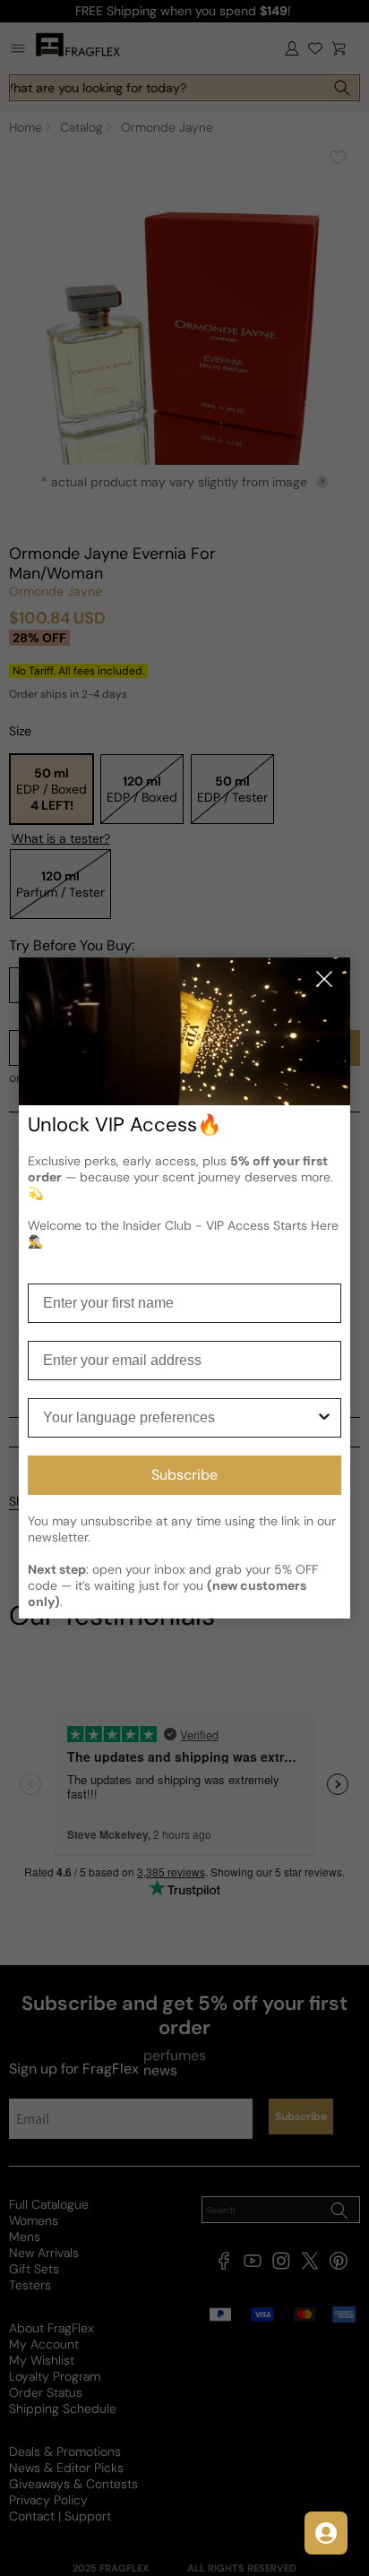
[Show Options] (324, 1418)
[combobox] (180, 1418)
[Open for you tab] (326, 2533)
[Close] (324, 980)
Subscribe (184, 1475)
